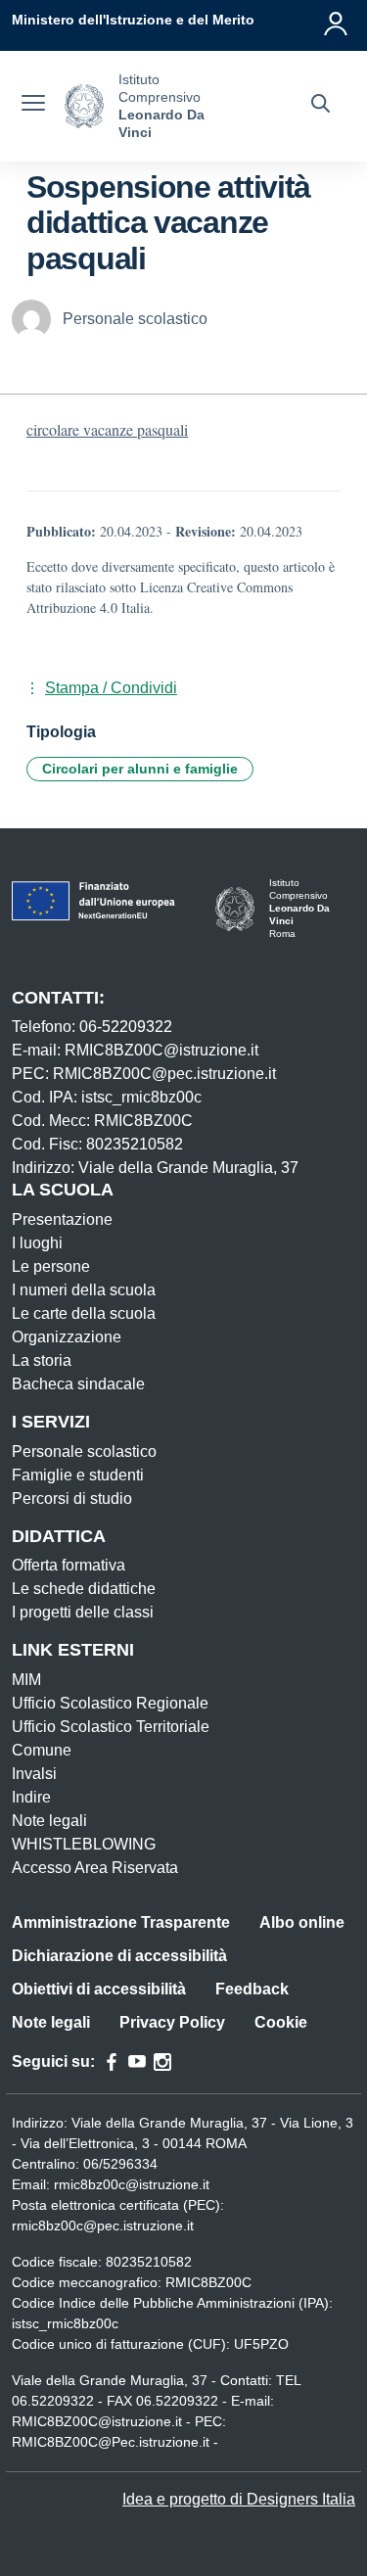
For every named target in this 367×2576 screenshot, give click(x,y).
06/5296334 (120, 2164)
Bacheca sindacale (78, 1384)
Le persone (51, 1266)
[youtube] (137, 2062)
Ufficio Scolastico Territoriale (111, 1727)
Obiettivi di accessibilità (99, 1989)
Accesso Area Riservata (95, 1868)
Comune (42, 1750)
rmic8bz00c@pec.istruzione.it (103, 2225)
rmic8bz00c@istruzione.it (132, 2184)
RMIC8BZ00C (208, 2282)
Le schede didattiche (84, 1589)
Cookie (281, 2022)
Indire (31, 1797)
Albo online (302, 1922)
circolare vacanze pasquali (107, 429)
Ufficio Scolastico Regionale (110, 1703)
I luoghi (37, 1243)
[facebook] (112, 2062)
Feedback (252, 1989)
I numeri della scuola (84, 1290)
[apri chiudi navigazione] (33, 106)
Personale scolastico (84, 1452)
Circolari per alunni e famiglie (140, 769)
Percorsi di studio (72, 1499)
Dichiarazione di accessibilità (119, 1956)
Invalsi (34, 1774)
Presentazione (62, 1219)
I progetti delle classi (83, 1612)
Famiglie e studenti (78, 1475)
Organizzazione (67, 1337)
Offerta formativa (69, 1565)
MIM (26, 1680)
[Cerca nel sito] (321, 106)
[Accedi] (337, 20)
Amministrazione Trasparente (121, 1922)
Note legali (49, 1821)
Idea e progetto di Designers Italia (239, 2499)
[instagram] (162, 2062)
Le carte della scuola (84, 1313)
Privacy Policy (172, 2022)
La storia (42, 1360)
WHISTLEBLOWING (84, 1844)
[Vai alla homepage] (84, 106)
